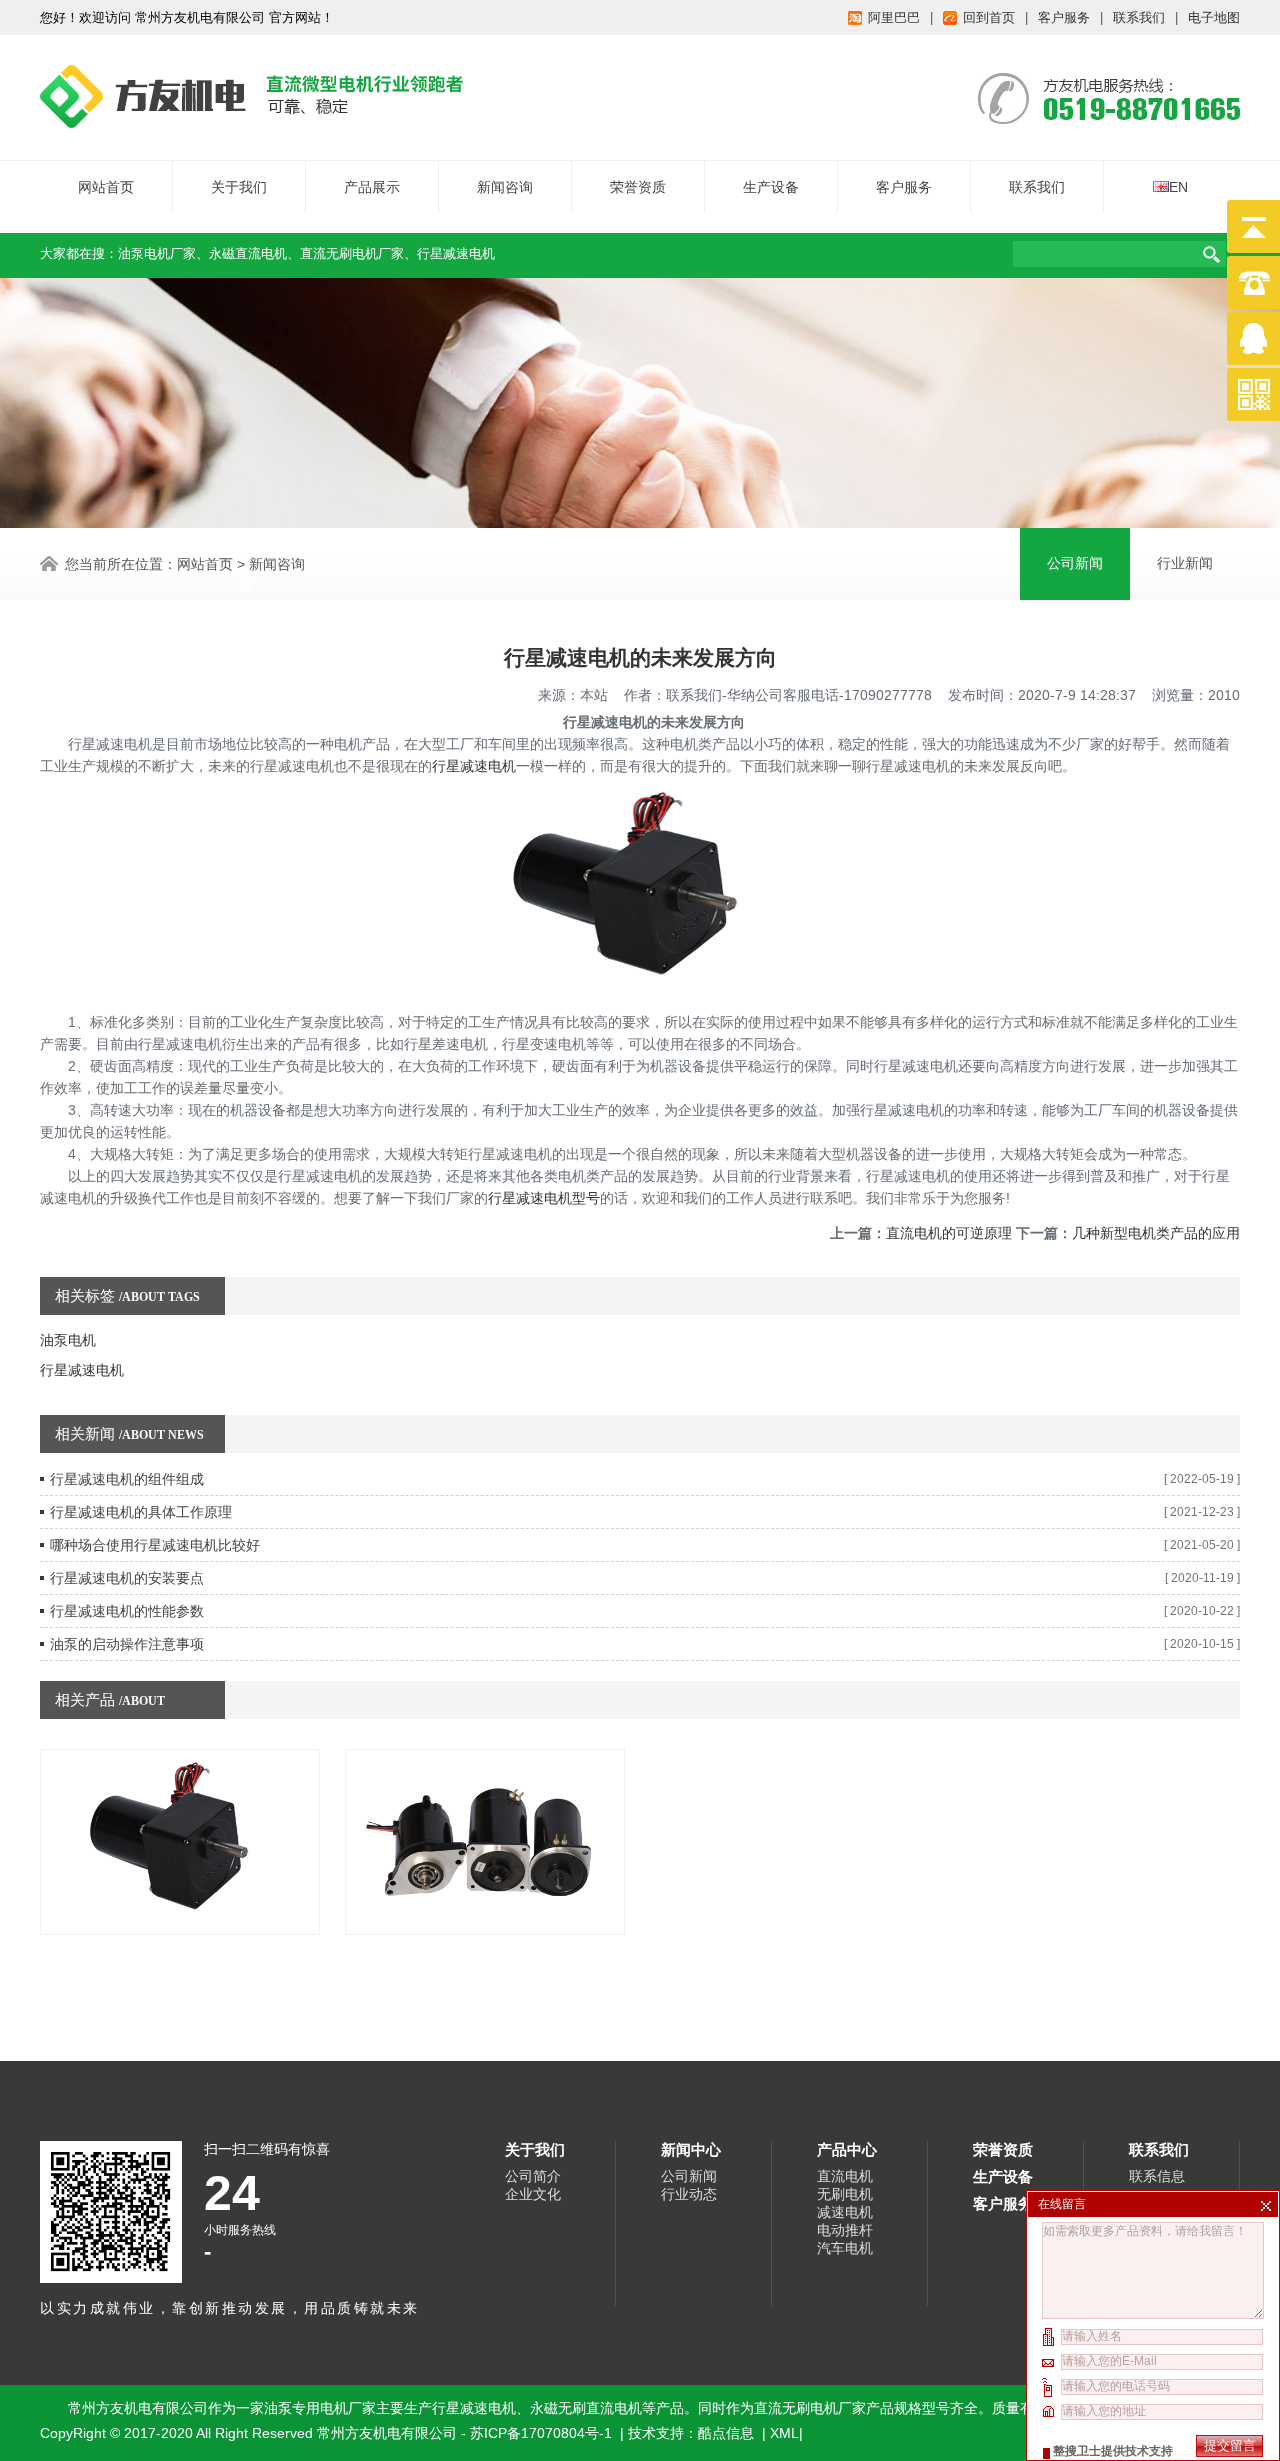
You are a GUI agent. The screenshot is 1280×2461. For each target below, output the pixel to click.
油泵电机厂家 (157, 253)
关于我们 (239, 187)
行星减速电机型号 (544, 1198)
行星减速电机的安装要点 (127, 1578)
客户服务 (1064, 17)
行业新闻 (1185, 563)
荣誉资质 (638, 187)
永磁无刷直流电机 (586, 2408)
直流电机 (845, 2176)
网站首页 (106, 187)
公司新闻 (1075, 563)
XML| (786, 2433)
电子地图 (1214, 17)
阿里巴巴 (894, 17)
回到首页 (989, 17)
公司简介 (533, 2176)
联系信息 (1157, 2176)
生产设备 (771, 187)
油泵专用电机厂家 (320, 2408)
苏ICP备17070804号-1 (543, 2433)
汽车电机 (845, 2248)
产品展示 (372, 187)
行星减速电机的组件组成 (127, 1479)
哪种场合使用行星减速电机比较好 (155, 1545)
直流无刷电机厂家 (352, 253)
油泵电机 (68, 1340)
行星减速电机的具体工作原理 (141, 1512)
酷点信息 (726, 2433)
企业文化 (533, 2194)
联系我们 (1139, 17)
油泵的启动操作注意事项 (127, 1644)
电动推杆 (845, 2230)
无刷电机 (845, 2194)
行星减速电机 (456, 253)
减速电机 (845, 2212)
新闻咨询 (505, 187)
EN (1178, 187)
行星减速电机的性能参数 (127, 1611)
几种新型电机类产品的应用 (1156, 1233)
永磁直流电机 (248, 253)
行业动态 (689, 2194)
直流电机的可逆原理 (949, 1233)
